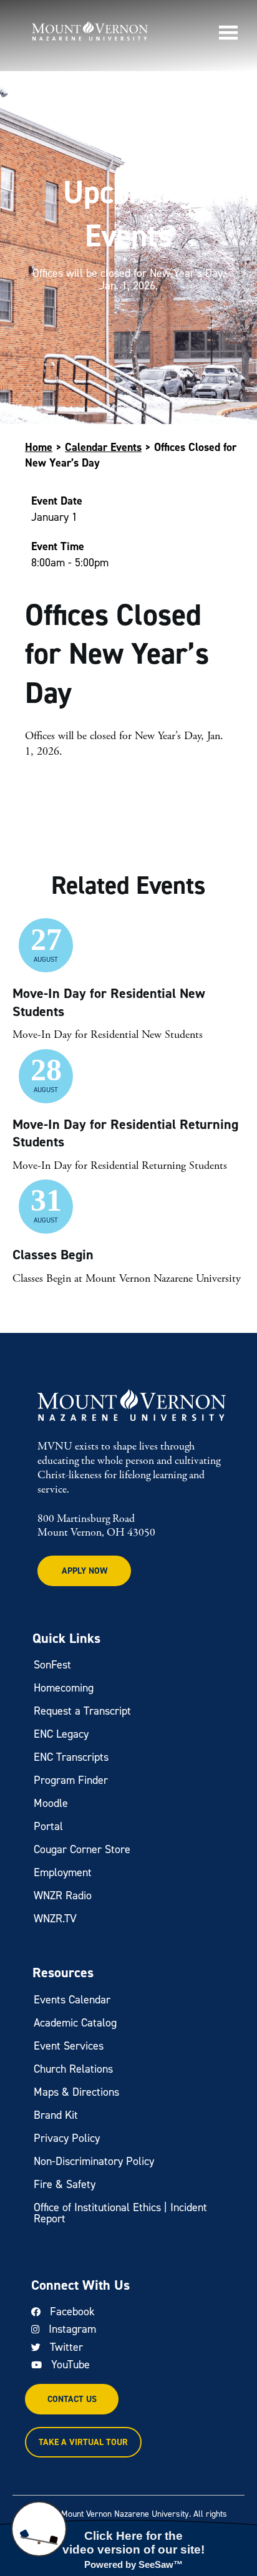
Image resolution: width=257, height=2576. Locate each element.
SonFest (52, 1665)
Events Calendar (72, 2000)
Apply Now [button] (85, 1571)
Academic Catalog (75, 2023)
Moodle (51, 1803)
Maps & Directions (76, 2092)
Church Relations (73, 2069)
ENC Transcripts (71, 1757)
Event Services (69, 2046)
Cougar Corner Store (82, 1849)
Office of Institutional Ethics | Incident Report (120, 2213)
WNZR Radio (63, 1896)
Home (39, 447)
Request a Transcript (82, 1711)
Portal (48, 1826)
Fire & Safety (65, 2184)
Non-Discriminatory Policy (94, 2161)
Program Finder (71, 1780)
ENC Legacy (61, 1734)
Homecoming (64, 1688)
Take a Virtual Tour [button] (83, 2442)
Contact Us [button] (72, 2399)
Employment (63, 1872)
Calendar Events (103, 447)
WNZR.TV (55, 1919)
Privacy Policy (67, 2138)
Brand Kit (56, 2115)
